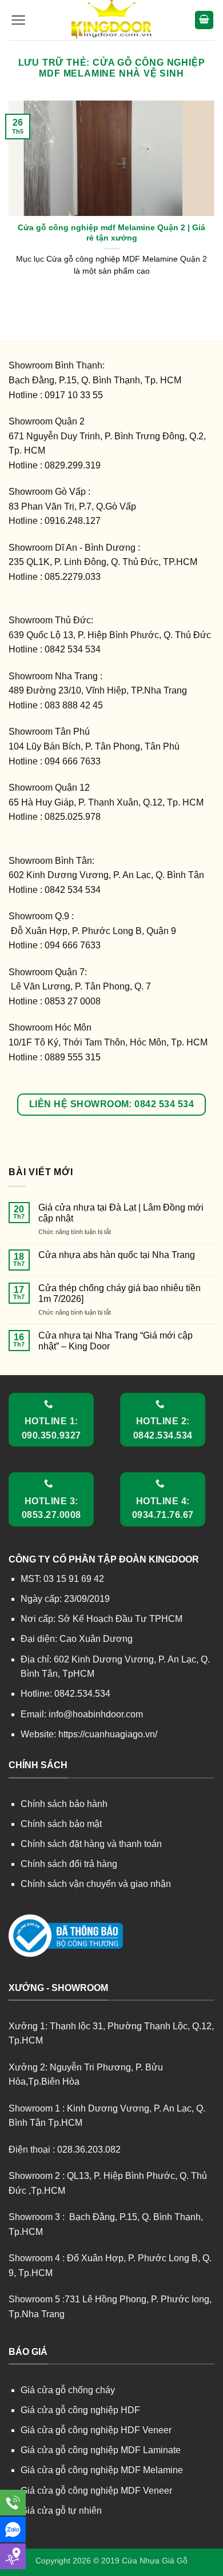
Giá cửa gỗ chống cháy (68, 2390)
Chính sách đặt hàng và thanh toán (91, 1844)
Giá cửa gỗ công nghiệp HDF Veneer (96, 2430)
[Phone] (13, 2503)
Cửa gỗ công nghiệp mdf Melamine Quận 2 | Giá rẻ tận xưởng (111, 233)
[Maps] (13, 2556)
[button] (19, 20)
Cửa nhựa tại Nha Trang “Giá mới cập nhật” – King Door (116, 1341)
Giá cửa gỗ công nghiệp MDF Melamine (102, 2470)
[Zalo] (13, 2529)
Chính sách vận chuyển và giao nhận (96, 1884)
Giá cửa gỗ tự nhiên (61, 2511)
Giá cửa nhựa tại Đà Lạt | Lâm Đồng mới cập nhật (121, 1213)
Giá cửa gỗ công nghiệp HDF (80, 2410)
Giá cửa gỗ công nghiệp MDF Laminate (101, 2450)
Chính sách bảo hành (64, 1804)
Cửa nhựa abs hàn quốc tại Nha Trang (117, 1255)
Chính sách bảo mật (61, 1824)
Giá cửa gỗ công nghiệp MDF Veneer (96, 2491)
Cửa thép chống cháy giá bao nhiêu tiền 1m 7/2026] (120, 1293)
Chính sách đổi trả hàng (69, 1864)
